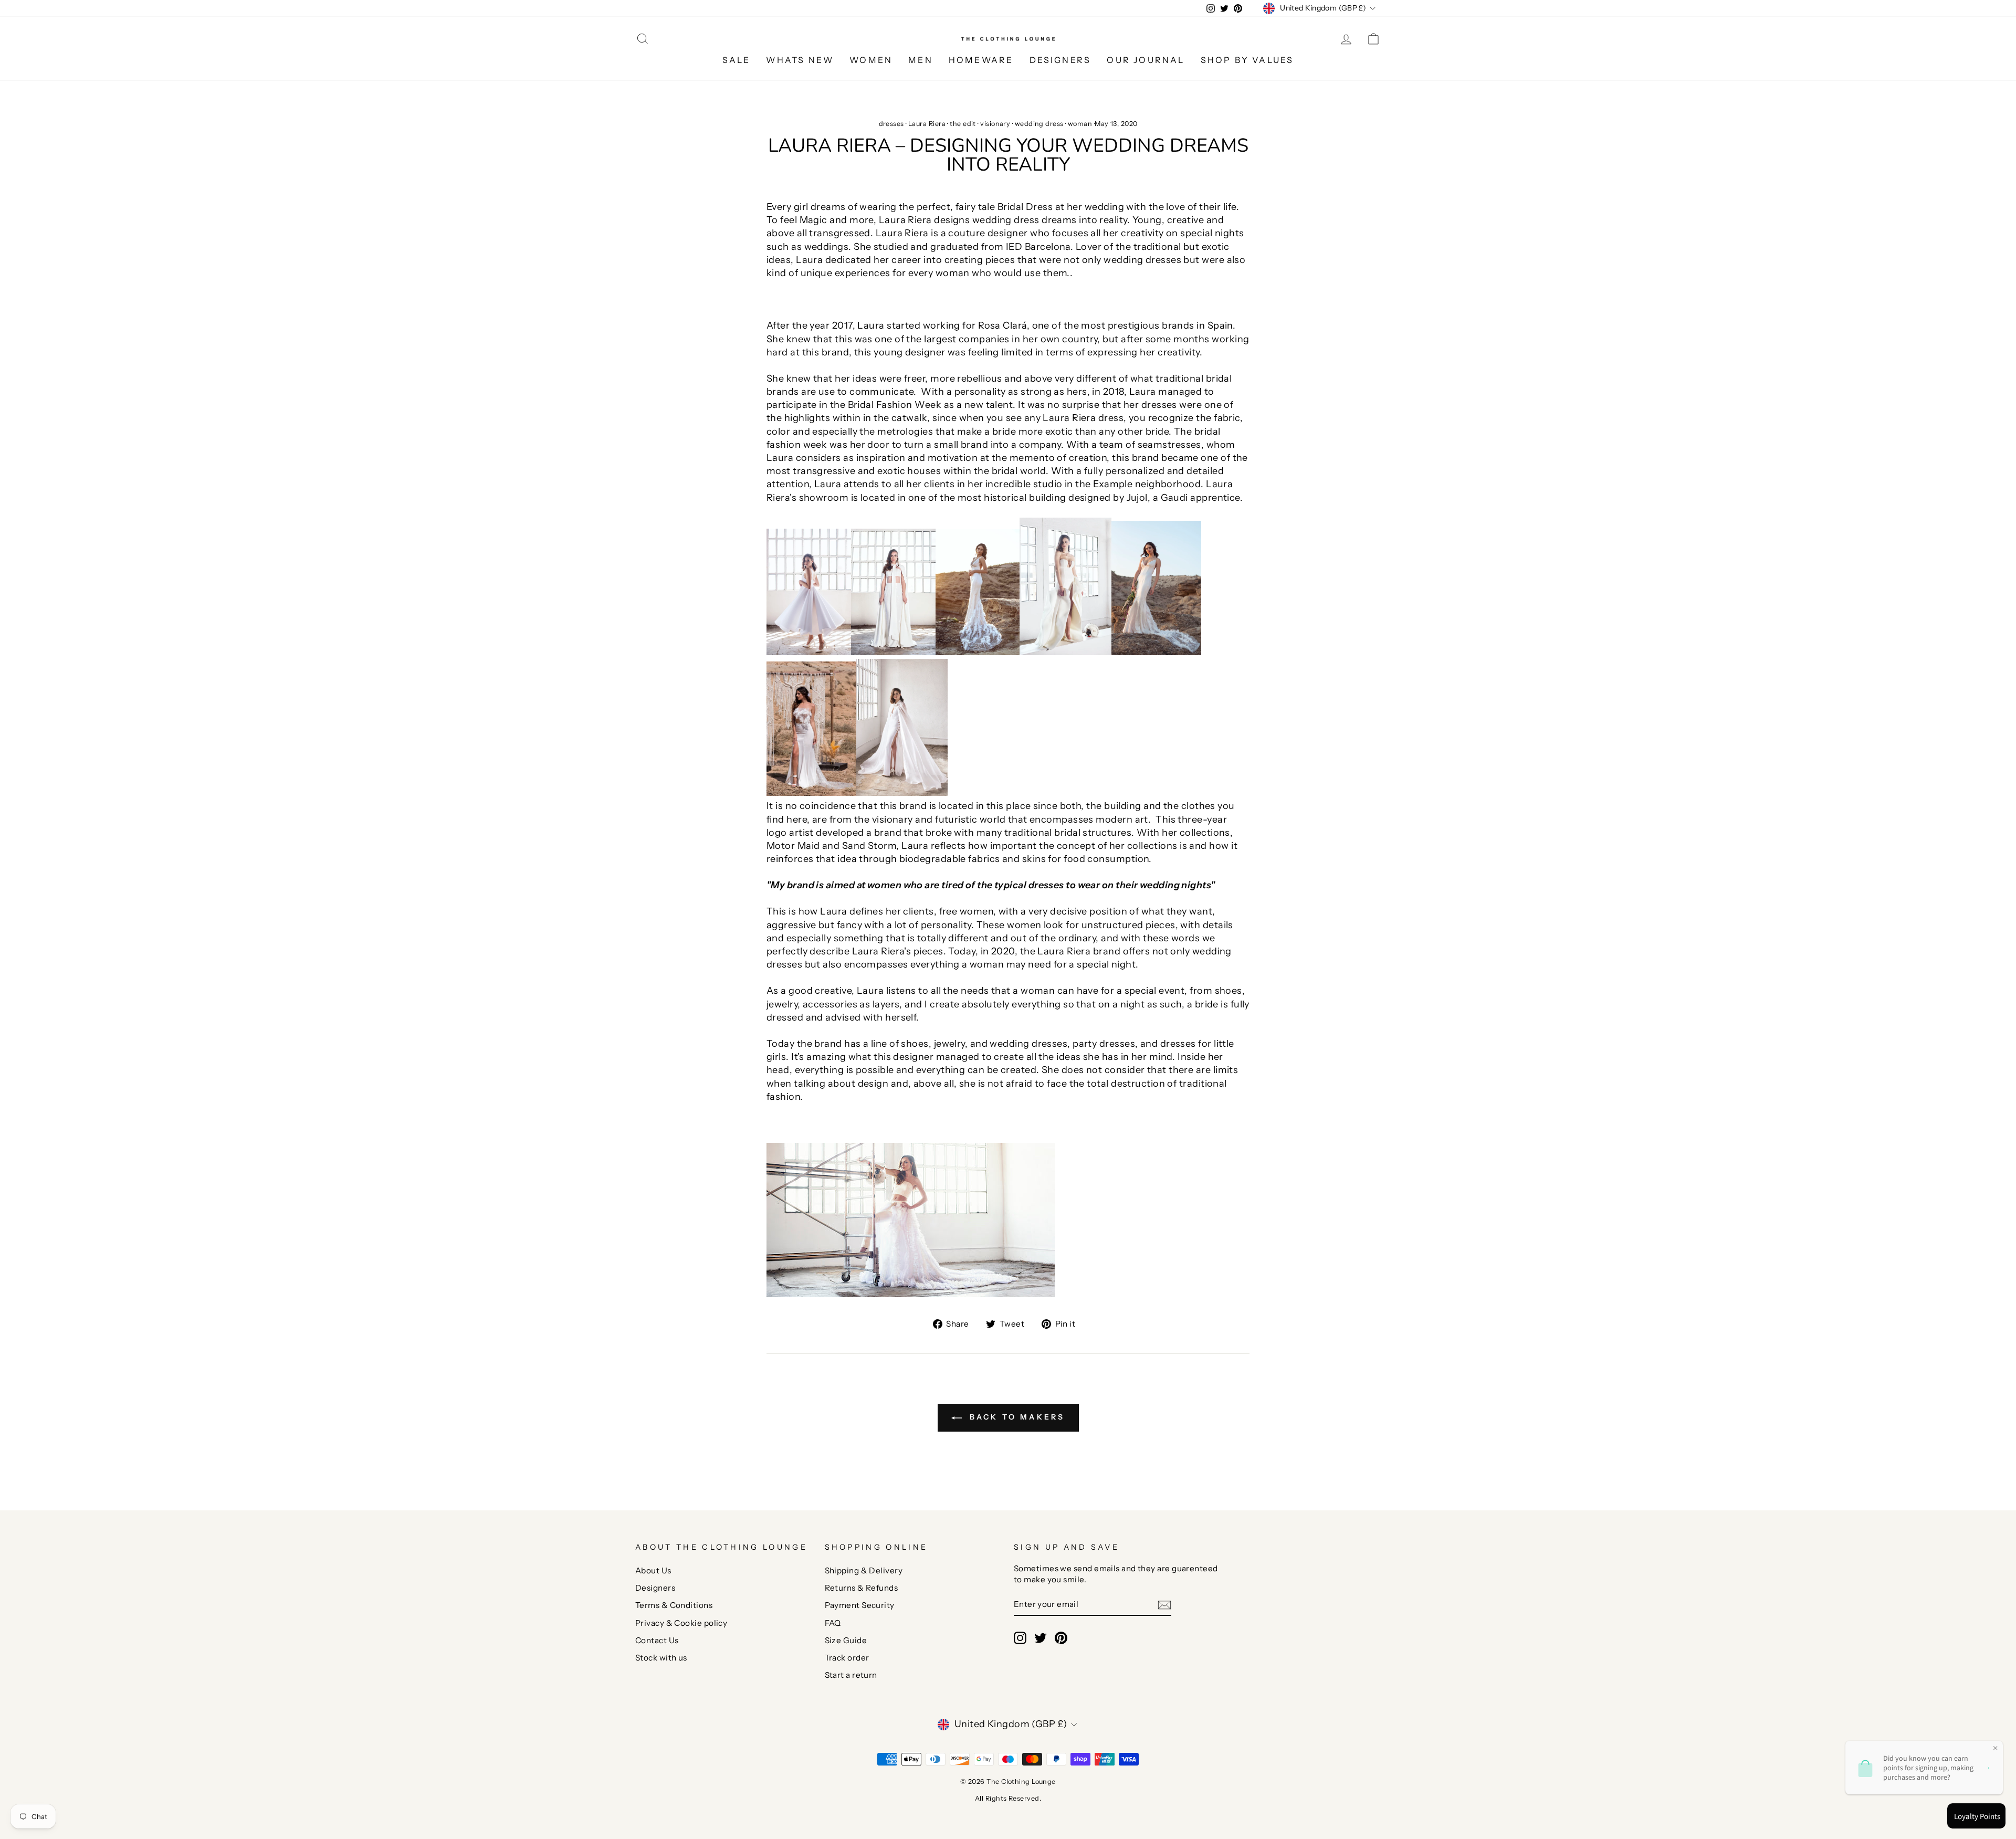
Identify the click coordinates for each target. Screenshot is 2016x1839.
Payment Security (860, 1605)
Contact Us (657, 1640)
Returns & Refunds (862, 1588)
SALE (737, 60)
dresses (891, 124)
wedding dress (1039, 124)
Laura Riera (927, 124)
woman (1080, 124)
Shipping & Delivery (864, 1570)
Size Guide (846, 1640)
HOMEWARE (981, 60)
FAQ (833, 1623)
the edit (963, 124)
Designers (655, 1588)
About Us (653, 1570)
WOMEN (871, 60)
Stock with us (661, 1658)
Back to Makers (1016, 1417)
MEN (921, 60)
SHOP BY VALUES (1247, 60)
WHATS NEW (800, 60)
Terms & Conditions (674, 1605)
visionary (995, 124)
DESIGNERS (1060, 60)
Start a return (851, 1675)
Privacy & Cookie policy (681, 1623)
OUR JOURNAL (1146, 60)
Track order (847, 1658)
